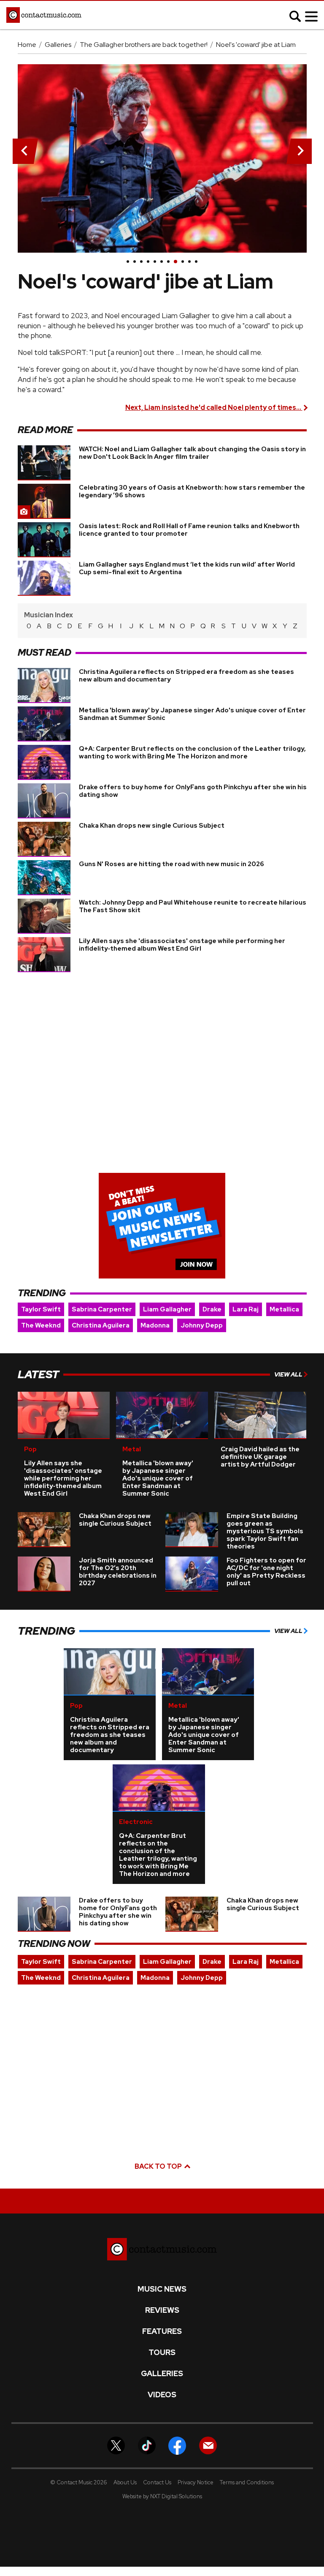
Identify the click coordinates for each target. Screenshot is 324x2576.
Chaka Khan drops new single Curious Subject (152, 826)
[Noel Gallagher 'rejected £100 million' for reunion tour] (135, 262)
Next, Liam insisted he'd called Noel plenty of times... (214, 408)
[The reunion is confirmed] (196, 262)
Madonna (155, 1325)
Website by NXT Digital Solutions (162, 2496)
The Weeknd (41, 1325)
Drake (212, 1309)
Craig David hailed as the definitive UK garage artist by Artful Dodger (260, 1457)
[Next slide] (301, 151)
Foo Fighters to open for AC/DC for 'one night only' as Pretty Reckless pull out (266, 1572)
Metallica (284, 1309)
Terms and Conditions (247, 2482)
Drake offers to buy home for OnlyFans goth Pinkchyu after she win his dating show (193, 791)
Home (27, 45)
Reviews (162, 2310)
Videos (162, 2395)
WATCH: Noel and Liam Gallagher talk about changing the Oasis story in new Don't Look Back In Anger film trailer (192, 453)
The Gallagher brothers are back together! (144, 45)
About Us (125, 2482)
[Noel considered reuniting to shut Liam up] (168, 262)
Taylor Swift (41, 1309)
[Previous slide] (23, 151)
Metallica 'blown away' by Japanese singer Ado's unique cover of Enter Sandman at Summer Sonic (192, 714)
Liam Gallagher (167, 1309)
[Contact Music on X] (116, 2445)
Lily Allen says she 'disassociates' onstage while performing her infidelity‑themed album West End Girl (182, 945)
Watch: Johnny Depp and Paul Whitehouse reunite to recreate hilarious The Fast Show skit (193, 906)
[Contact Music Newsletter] (208, 2445)
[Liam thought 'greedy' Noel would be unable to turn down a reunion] (141, 262)
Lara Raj (246, 1309)
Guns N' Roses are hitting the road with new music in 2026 (171, 864)
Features (162, 2331)
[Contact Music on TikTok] (147, 2445)
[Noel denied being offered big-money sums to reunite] (148, 262)
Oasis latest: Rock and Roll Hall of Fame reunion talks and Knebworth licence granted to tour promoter (189, 530)
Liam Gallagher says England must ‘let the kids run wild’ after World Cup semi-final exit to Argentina (187, 568)
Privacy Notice (196, 2482)
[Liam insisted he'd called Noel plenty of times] (183, 262)
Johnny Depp (202, 1325)
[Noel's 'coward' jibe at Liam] (175, 262)
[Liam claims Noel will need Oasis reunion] (189, 262)
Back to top (159, 2166)
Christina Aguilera (101, 1325)
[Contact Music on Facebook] (177, 2445)
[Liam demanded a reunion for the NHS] (155, 262)
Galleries (58, 45)
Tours (162, 2352)
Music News (162, 2289)
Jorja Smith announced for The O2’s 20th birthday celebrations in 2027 (118, 1572)
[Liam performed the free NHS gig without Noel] (162, 262)
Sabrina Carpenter (102, 1309)
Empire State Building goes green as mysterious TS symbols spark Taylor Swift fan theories (265, 1531)
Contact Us (157, 2482)
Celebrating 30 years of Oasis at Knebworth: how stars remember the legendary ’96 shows (192, 491)
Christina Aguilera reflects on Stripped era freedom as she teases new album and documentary (186, 676)
